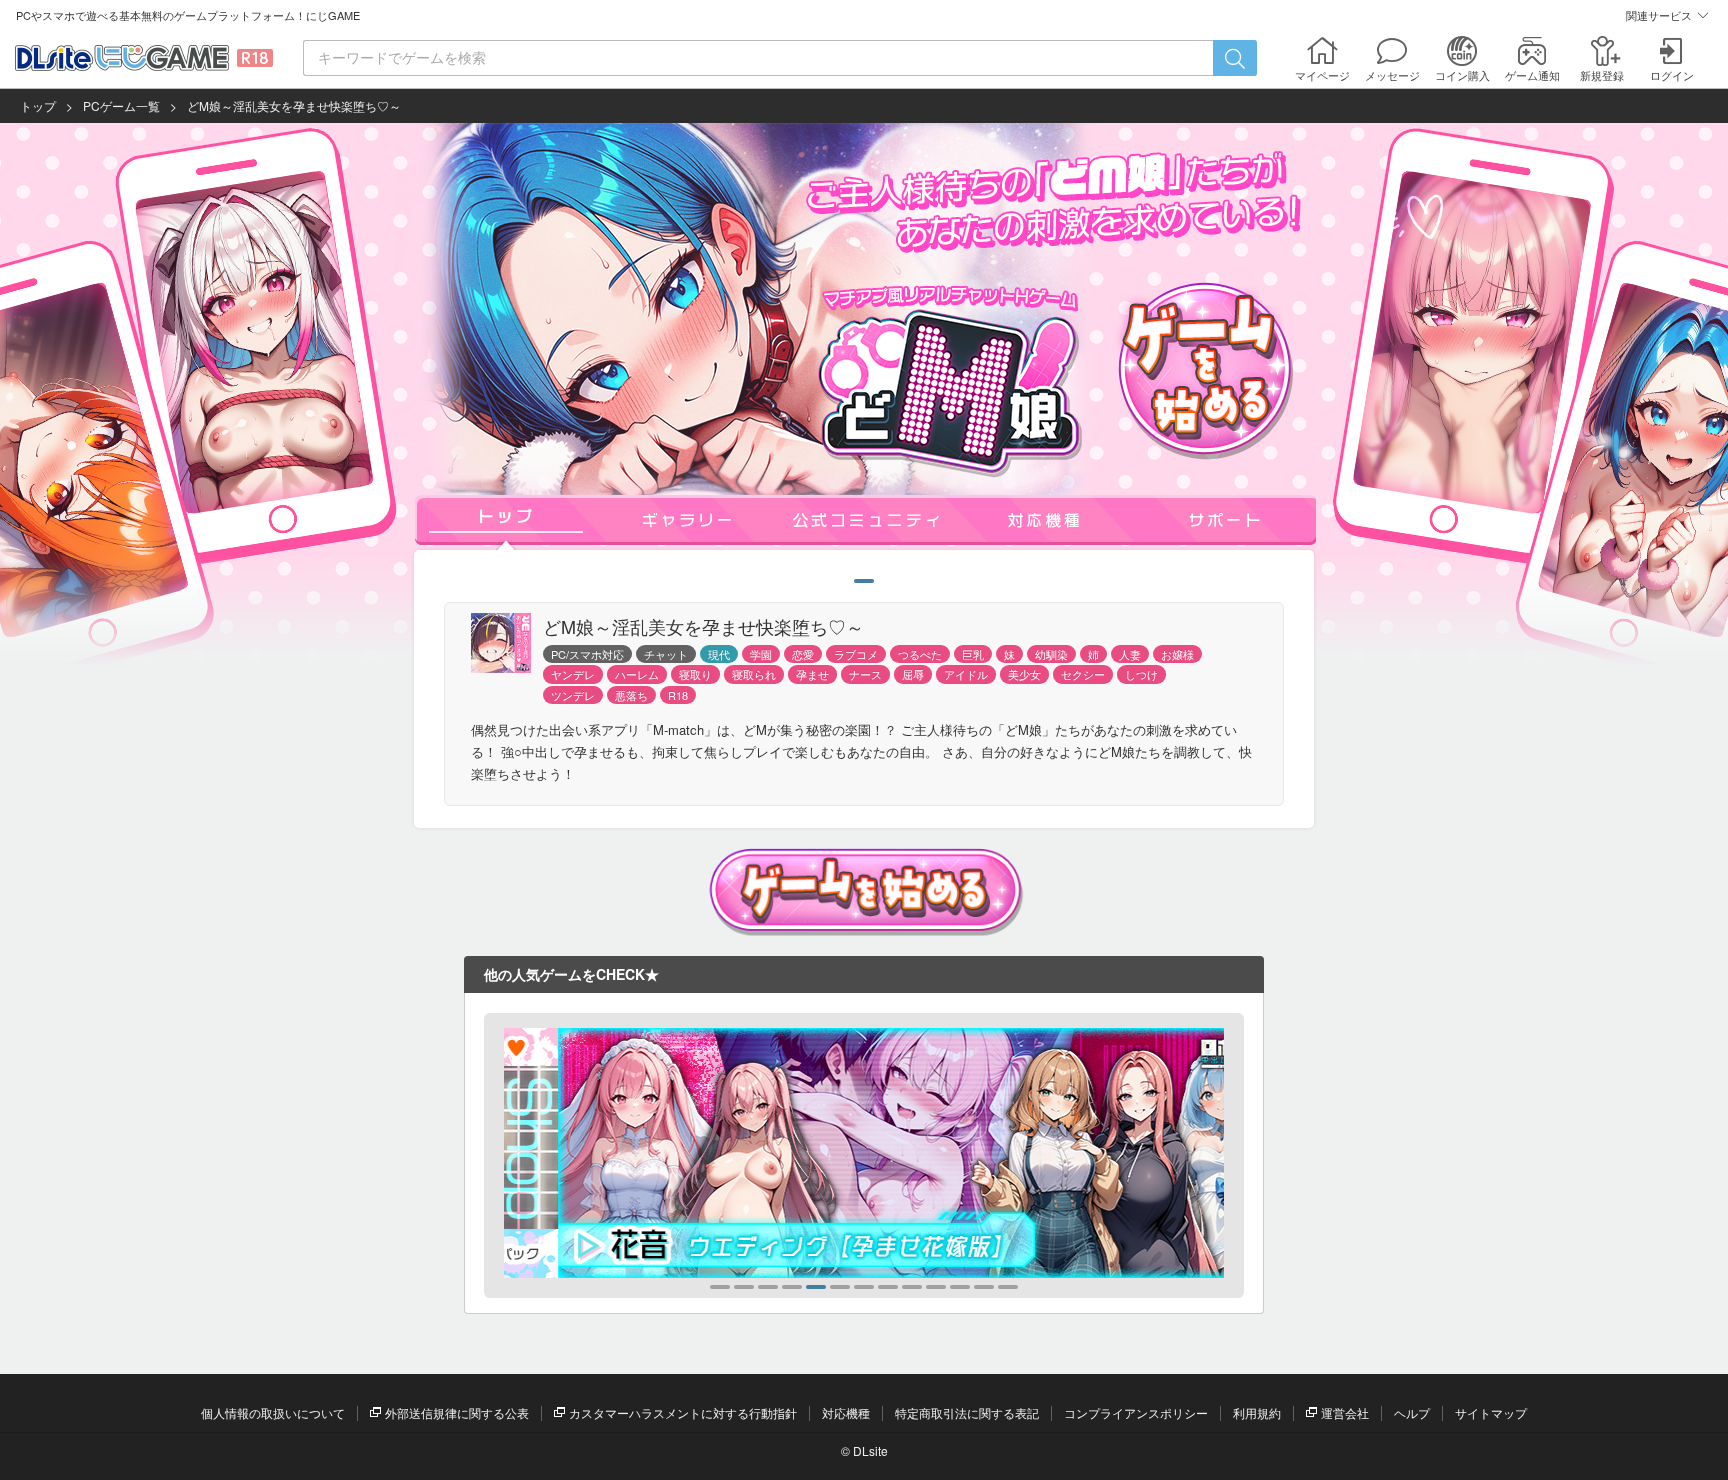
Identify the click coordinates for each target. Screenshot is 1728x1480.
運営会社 (1345, 1412)
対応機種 (846, 1412)
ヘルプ (1412, 1412)
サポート (1225, 520)
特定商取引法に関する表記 (967, 1412)
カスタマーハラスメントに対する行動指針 (683, 1412)
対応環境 (1046, 520)
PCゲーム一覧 (121, 105)
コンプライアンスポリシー (1136, 1412)
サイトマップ (1491, 1412)
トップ (38, 105)
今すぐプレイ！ (1206, 368)
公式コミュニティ (867, 520)
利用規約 (1257, 1412)
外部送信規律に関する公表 (457, 1412)
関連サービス (1659, 15)
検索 (1235, 58)
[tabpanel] (864, 1153)
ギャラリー (687, 520)
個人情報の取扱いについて (273, 1412)
